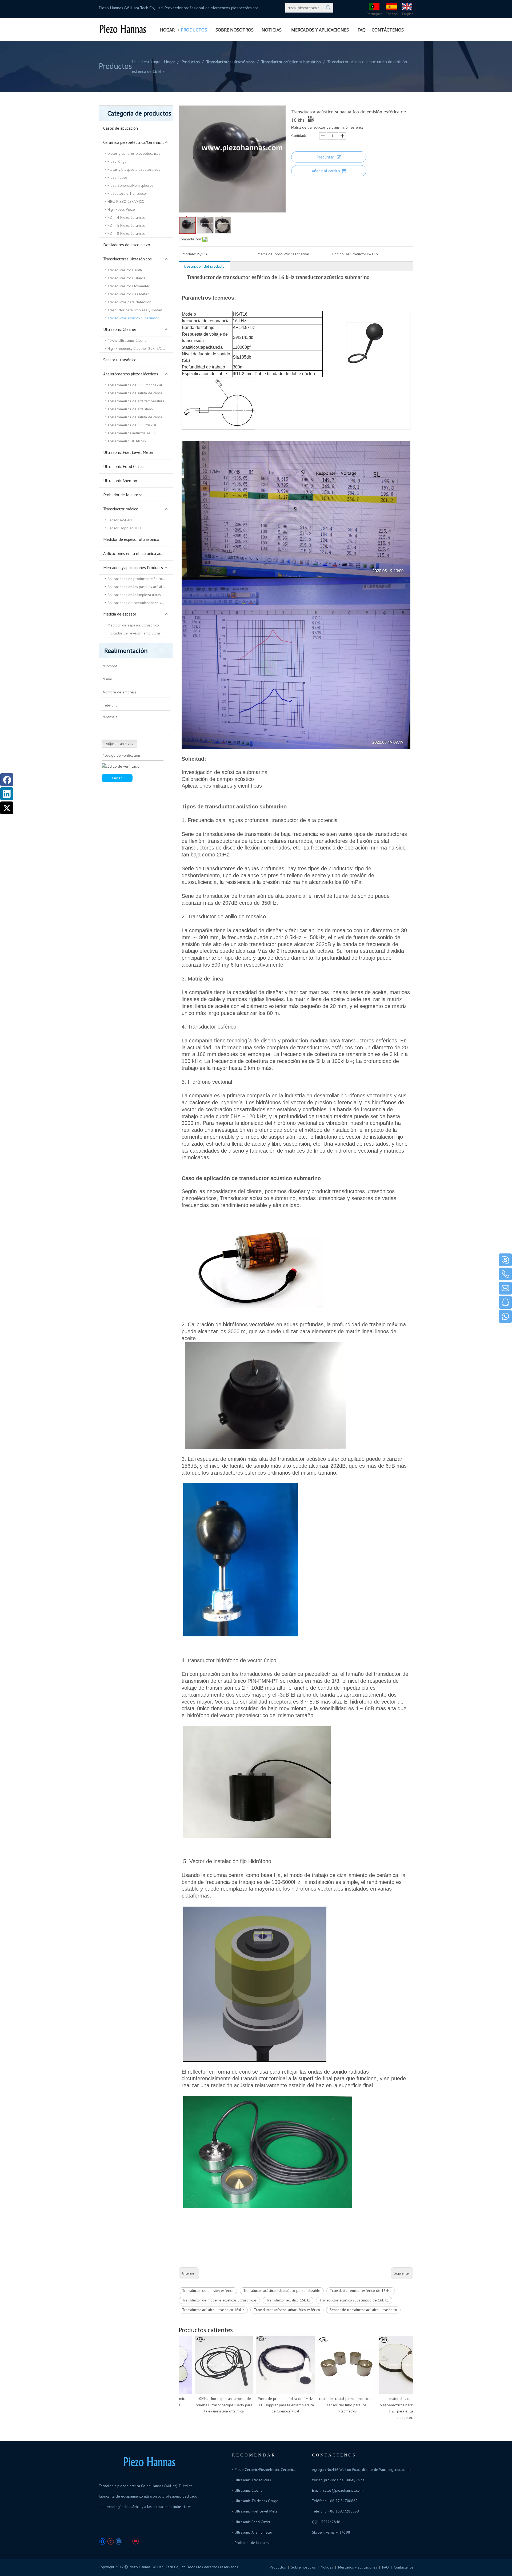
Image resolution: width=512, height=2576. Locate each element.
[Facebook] (102, 2541)
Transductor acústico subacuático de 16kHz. (354, 2300)
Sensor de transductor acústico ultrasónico (363, 2310)
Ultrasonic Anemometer (125, 481)
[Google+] (111, 2541)
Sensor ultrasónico (120, 360)
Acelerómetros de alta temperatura (136, 401)
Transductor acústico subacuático (133, 318)
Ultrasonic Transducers (253, 2480)
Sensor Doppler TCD (124, 528)
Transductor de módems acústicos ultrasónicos (219, 2300)
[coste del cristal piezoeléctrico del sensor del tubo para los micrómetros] (324, 2365)
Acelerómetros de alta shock (130, 409)
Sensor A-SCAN (120, 520)
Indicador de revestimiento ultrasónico (138, 633)
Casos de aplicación (121, 128)
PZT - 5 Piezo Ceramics (126, 225)
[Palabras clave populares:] (329, 8)
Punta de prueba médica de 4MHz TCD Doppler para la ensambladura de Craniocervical (263, 2405)
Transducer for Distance (127, 278)
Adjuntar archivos (119, 744)
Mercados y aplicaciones (358, 2567)
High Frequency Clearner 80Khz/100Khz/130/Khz (140, 348)
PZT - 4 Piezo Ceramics (126, 217)
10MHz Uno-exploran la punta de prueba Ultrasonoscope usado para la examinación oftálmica (201, 2405)
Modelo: (189, 254)
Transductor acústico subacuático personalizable (282, 2291)
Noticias (327, 2567)
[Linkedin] (119, 2541)
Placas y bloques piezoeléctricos (134, 169)
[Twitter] (127, 2541)
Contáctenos (404, 2567)
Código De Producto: (349, 254)
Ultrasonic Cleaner (120, 329)
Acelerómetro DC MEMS (127, 441)
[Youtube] (135, 2541)
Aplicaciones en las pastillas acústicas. (138, 587)
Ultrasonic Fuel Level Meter (128, 452)
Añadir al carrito (326, 171)
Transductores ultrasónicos (127, 259)
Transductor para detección (129, 302)
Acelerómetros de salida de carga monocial (140, 417)
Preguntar (325, 157)
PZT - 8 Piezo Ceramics (126, 233)
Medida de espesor (120, 614)
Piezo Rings (117, 161)
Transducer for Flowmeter (129, 286)
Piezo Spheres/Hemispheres (130, 185)
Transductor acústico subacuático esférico (287, 2310)
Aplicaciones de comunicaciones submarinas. (140, 603)
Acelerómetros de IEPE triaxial (132, 425)
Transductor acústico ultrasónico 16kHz (213, 2310)
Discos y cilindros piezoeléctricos (134, 153)
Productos (278, 2567)
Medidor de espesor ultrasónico (131, 539)
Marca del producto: (274, 254)
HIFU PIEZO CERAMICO (126, 201)
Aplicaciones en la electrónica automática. (138, 553)
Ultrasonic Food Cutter (124, 466)
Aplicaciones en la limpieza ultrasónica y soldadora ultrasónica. (140, 595)
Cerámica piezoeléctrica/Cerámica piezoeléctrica (138, 142)
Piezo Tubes (117, 177)
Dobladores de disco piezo (127, 245)
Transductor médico (121, 509)
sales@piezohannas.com (343, 2490)
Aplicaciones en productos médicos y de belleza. (140, 579)
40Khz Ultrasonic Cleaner (128, 340)
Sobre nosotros (303, 2567)
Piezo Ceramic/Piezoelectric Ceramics (265, 2470)
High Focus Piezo (121, 209)
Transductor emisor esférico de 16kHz (361, 2291)
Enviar (117, 778)
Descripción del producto (204, 266)
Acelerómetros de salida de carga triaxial (140, 393)
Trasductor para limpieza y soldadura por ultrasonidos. (140, 310)
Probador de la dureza (123, 495)
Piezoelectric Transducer (127, 193)
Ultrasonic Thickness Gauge (257, 2501)
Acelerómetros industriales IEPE (133, 433)
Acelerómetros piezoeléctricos (131, 374)
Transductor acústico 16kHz (288, 2300)
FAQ (385, 2567)
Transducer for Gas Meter (128, 294)
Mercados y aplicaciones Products (133, 567)
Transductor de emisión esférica (208, 2291)
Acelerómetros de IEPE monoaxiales (137, 385)
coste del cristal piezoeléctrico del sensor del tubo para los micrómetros (324, 2405)
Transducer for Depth (125, 270)
